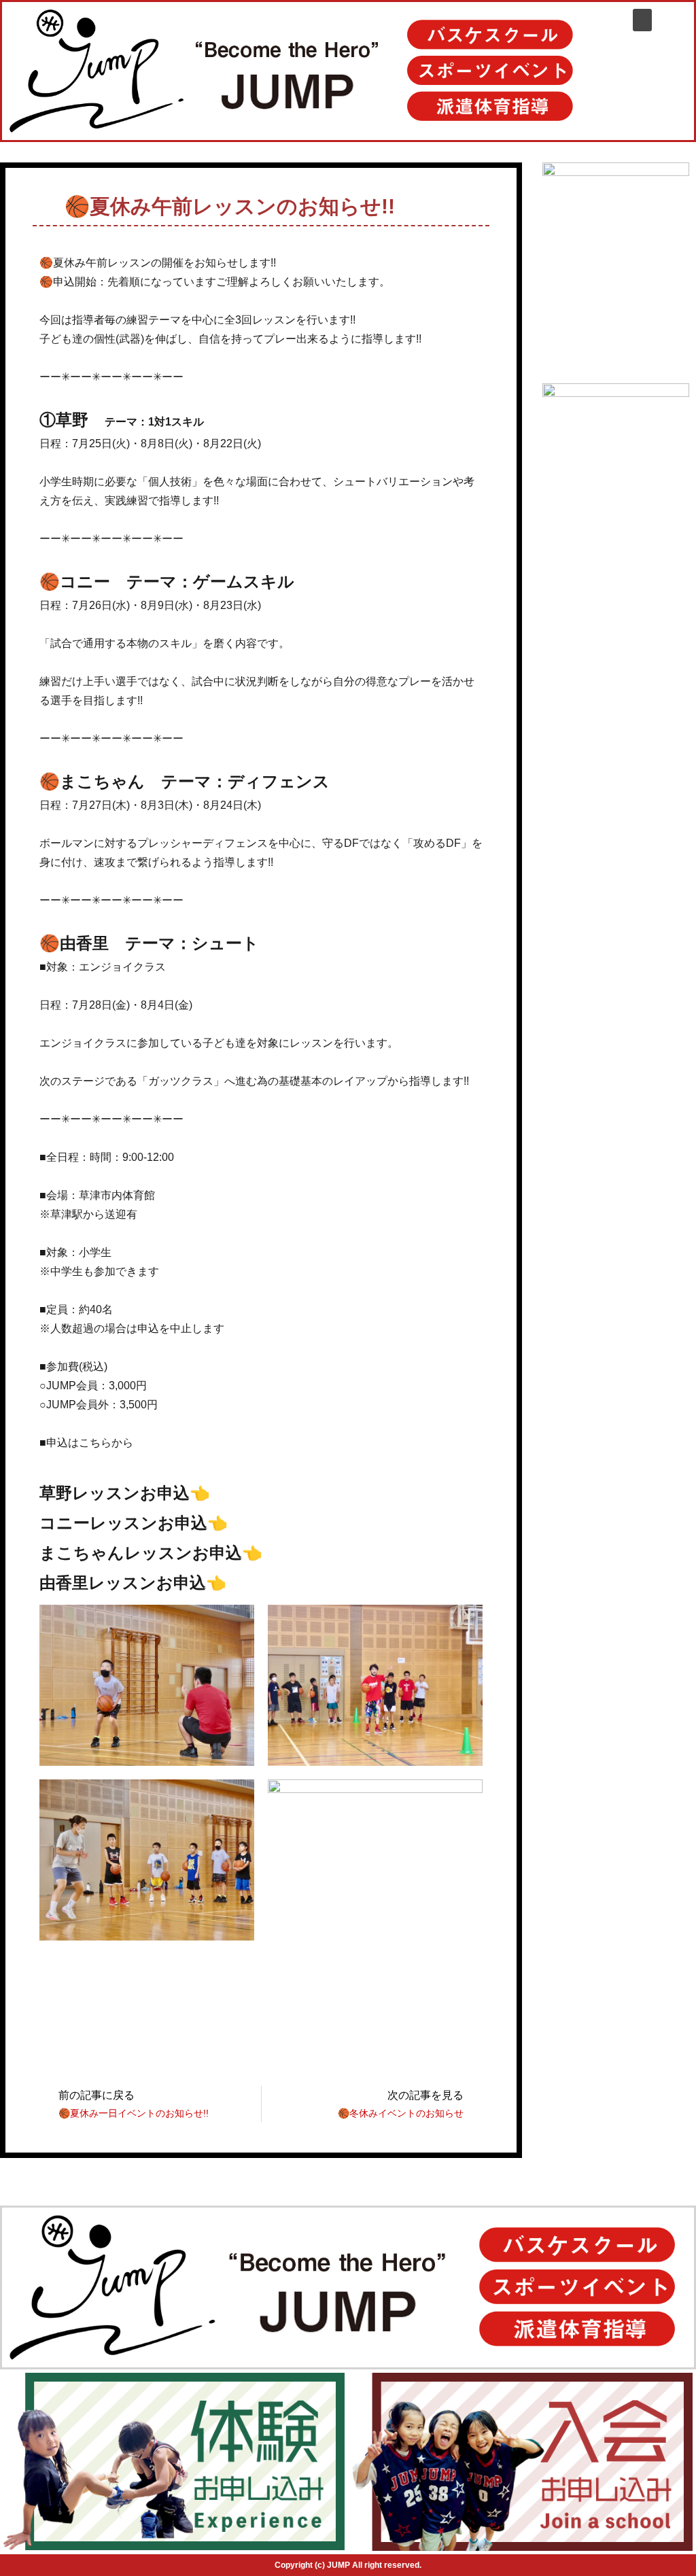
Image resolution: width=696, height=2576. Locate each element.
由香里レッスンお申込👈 (133, 1583)
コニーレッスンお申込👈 (134, 1523)
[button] (642, 20)
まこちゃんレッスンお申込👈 (151, 1553)
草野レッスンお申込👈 (125, 1493)
